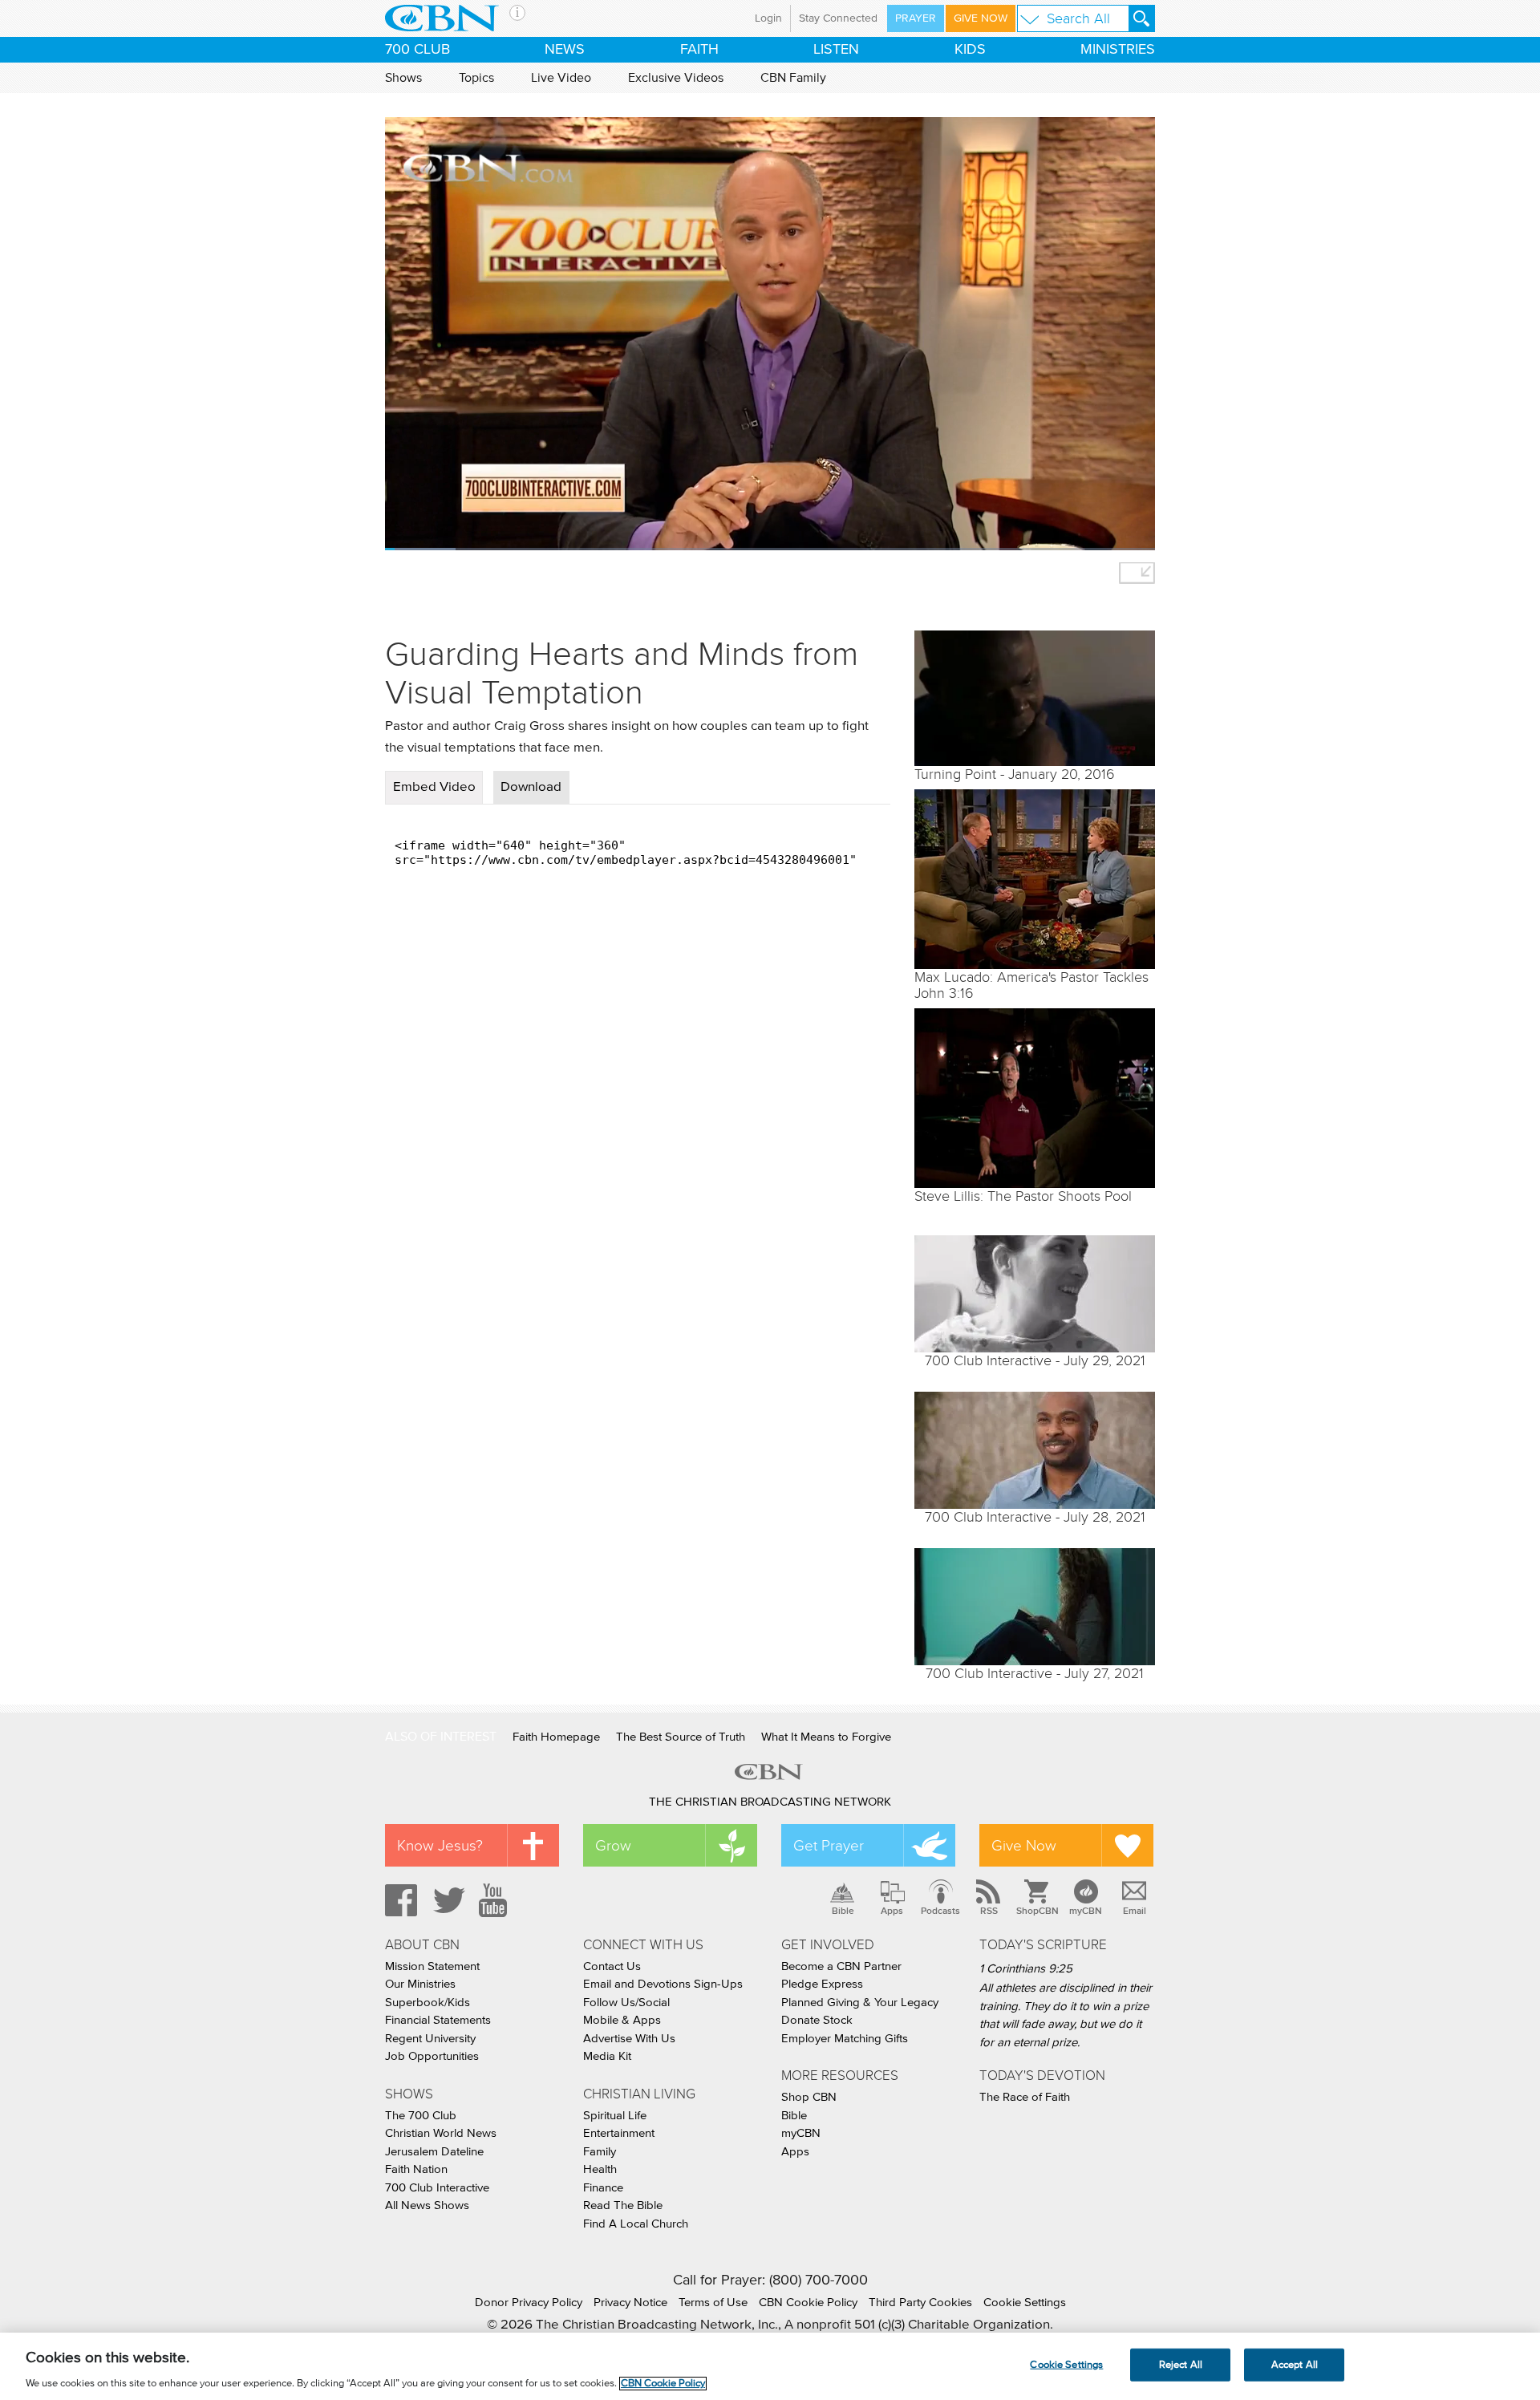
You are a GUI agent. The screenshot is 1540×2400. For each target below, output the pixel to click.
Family (600, 2152)
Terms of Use (713, 2303)
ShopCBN (1037, 1911)
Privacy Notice (630, 2303)
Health (600, 2169)
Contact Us (612, 1966)
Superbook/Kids (428, 2003)
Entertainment (619, 2133)
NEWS (565, 50)
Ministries (1118, 50)
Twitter (447, 1900)
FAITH (699, 50)
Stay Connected (838, 18)
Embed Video (434, 787)
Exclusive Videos (676, 78)
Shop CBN (809, 2097)
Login (768, 18)
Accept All (1295, 2364)
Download (531, 787)
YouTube (496, 1900)
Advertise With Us (629, 2039)
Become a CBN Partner (841, 1966)
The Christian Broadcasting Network (770, 1802)
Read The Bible (623, 2205)
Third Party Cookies (920, 2303)
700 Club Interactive (437, 2188)
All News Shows (427, 2205)
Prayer (916, 18)
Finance (603, 2188)
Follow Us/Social (626, 2003)
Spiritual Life (615, 2116)
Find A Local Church (636, 2224)
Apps (892, 1911)
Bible (843, 1911)
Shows (403, 78)
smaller (1137, 573)
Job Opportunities (432, 2056)
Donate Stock (817, 2020)
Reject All (1181, 2364)
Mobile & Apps (622, 2020)
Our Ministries (420, 1984)
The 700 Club (421, 2116)
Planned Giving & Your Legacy (860, 2003)
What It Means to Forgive (826, 1737)
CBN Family (793, 78)
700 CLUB (417, 50)
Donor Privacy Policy (529, 2303)
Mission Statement (432, 1966)
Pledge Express (822, 1984)
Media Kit (607, 2056)
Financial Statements (438, 2020)
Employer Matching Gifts (845, 2039)
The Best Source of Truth (681, 1737)
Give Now (981, 18)
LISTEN (836, 50)
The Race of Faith (1025, 2097)
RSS (989, 1911)
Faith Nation (416, 2169)
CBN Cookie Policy (808, 2303)
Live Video (561, 78)
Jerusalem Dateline (434, 2152)
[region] (770, 2366)
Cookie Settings (1025, 2303)
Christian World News (441, 2133)
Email (1135, 1911)
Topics (476, 78)
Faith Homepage (556, 1737)
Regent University (430, 2039)
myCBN (1086, 1911)
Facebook (399, 1900)
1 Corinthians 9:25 (1026, 1969)
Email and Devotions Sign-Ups (663, 1984)
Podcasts (940, 1911)
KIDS (970, 50)
